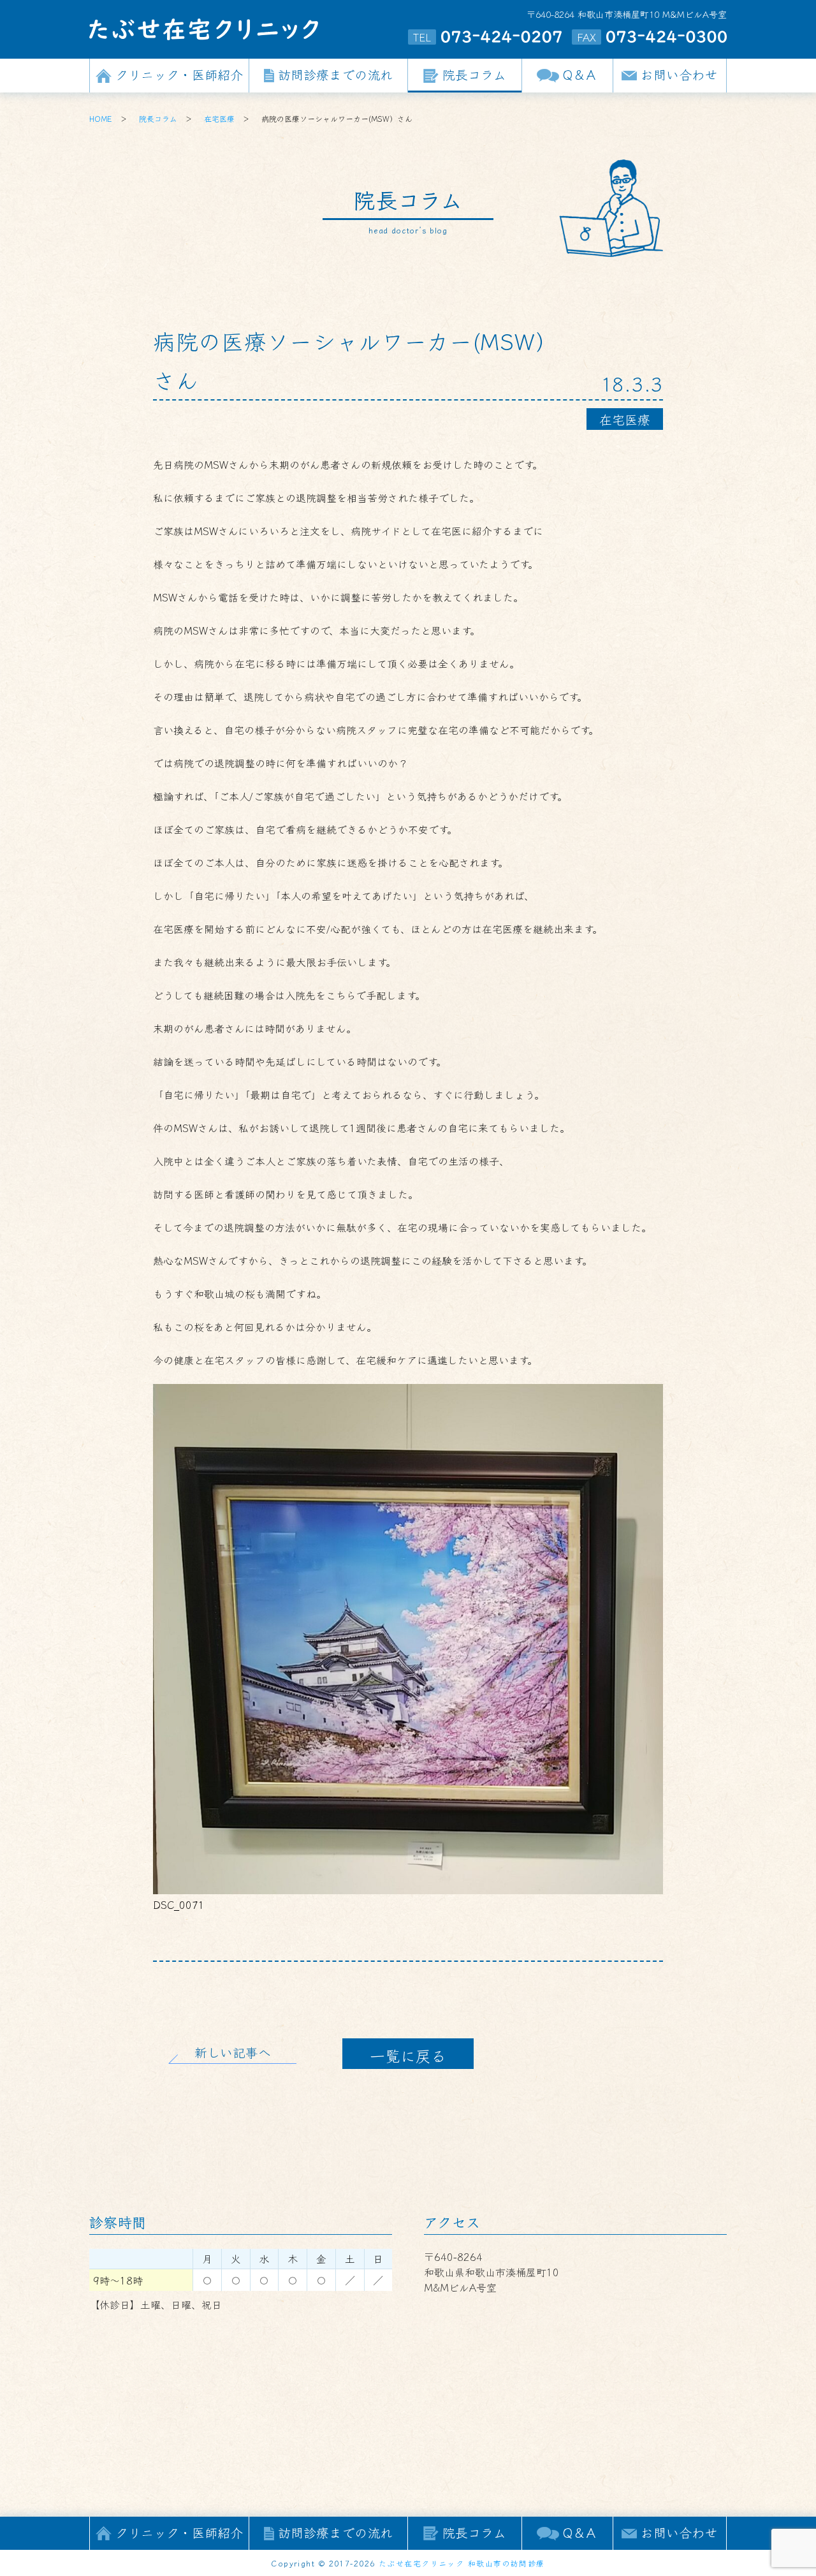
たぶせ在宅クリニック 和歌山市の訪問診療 (462, 2563)
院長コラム (474, 74)
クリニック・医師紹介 (179, 74)
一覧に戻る (408, 2055)
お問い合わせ (679, 74)
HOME (101, 118)
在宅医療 (219, 118)
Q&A (580, 74)
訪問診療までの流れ (335, 74)
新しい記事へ (233, 2052)
